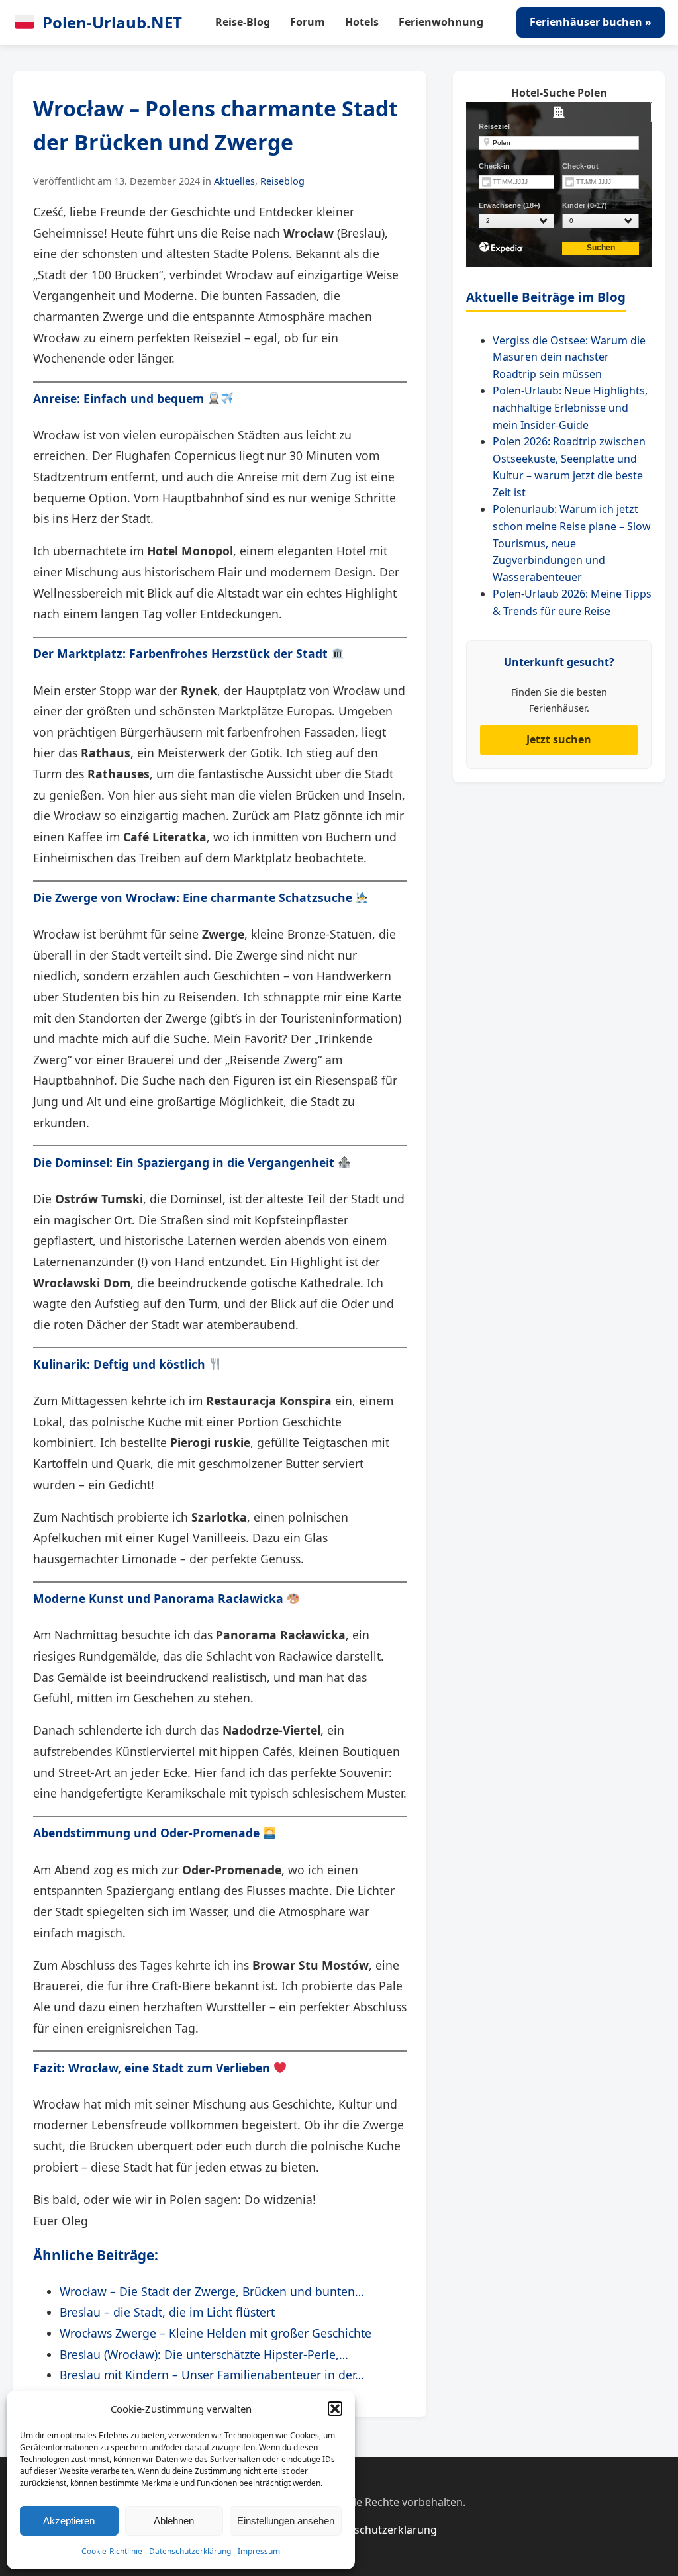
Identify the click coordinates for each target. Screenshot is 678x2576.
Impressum (259, 2551)
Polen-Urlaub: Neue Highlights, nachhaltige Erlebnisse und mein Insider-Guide (570, 407)
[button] (335, 2409)
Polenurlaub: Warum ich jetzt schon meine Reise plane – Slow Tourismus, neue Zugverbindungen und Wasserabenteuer (572, 543)
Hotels (362, 22)
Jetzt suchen (559, 739)
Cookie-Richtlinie (112, 2551)
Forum (308, 22)
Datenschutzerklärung (190, 2551)
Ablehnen (174, 2521)
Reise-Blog (243, 22)
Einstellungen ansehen (286, 2521)
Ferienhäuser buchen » (591, 22)
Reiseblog (282, 181)
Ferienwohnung (441, 22)
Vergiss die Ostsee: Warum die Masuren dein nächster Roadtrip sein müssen (569, 357)
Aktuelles (234, 181)
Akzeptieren (69, 2521)
